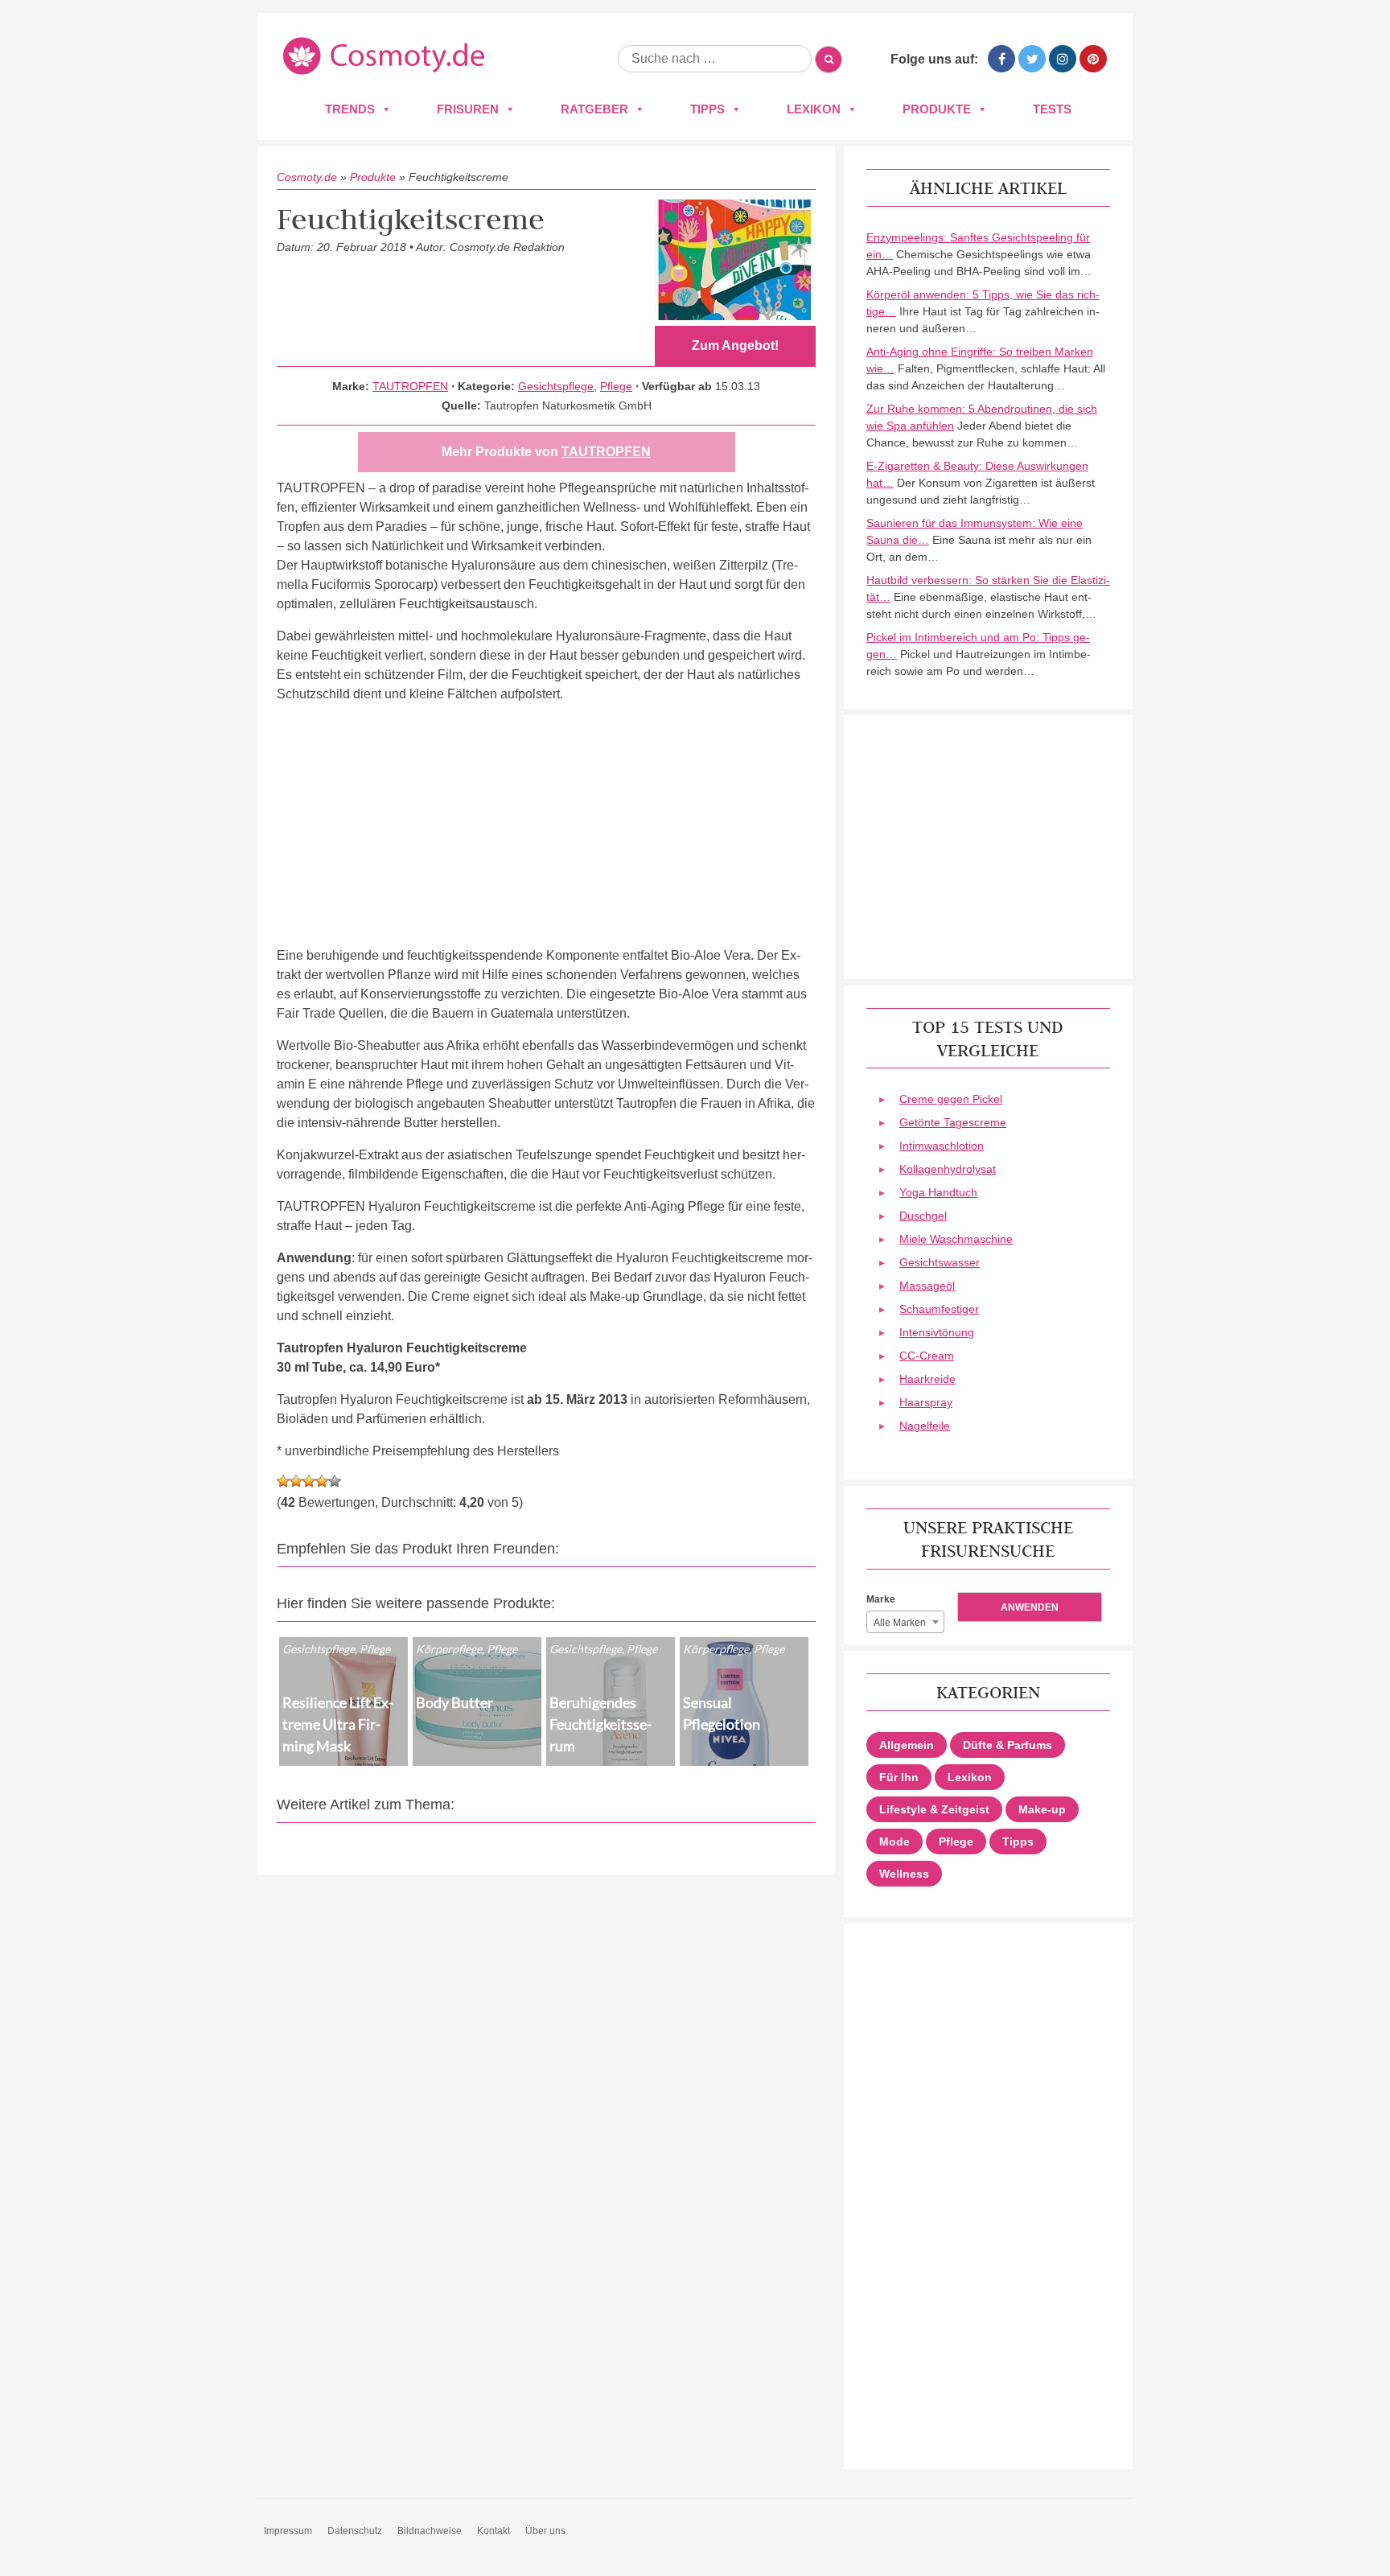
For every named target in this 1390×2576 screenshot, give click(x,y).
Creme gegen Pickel (951, 1099)
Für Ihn (899, 1777)
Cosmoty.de (307, 177)
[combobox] (905, 1622)
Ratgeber (594, 109)
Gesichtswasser (940, 1262)
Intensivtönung (937, 1332)
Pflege (616, 386)
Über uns (545, 2531)
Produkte (937, 109)
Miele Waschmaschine (956, 1239)
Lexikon (814, 109)
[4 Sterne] (322, 1481)
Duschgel (923, 1216)
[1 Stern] (283, 1481)
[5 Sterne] (335, 1481)
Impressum (288, 2531)
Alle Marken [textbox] (900, 1623)
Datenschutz (355, 2531)
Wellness (904, 1874)
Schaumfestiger (939, 1309)
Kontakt (493, 2531)
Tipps (707, 109)
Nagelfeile (925, 1426)
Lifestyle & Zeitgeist (934, 1809)
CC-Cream (927, 1356)
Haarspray (926, 1402)
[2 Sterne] (296, 1481)
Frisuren (468, 109)
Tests (1052, 109)
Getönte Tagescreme (953, 1122)
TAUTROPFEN (410, 386)
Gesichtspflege (556, 386)
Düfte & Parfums (1008, 1745)
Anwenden (1030, 1607)
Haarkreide (927, 1379)
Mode (894, 1841)
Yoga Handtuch (938, 1192)
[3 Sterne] (309, 1481)
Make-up (1042, 1809)
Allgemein (907, 1745)
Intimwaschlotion (942, 1146)
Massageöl (927, 1286)
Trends (350, 109)
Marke (881, 1599)
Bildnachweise (430, 2531)
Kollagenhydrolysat (948, 1169)
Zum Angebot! (735, 346)
